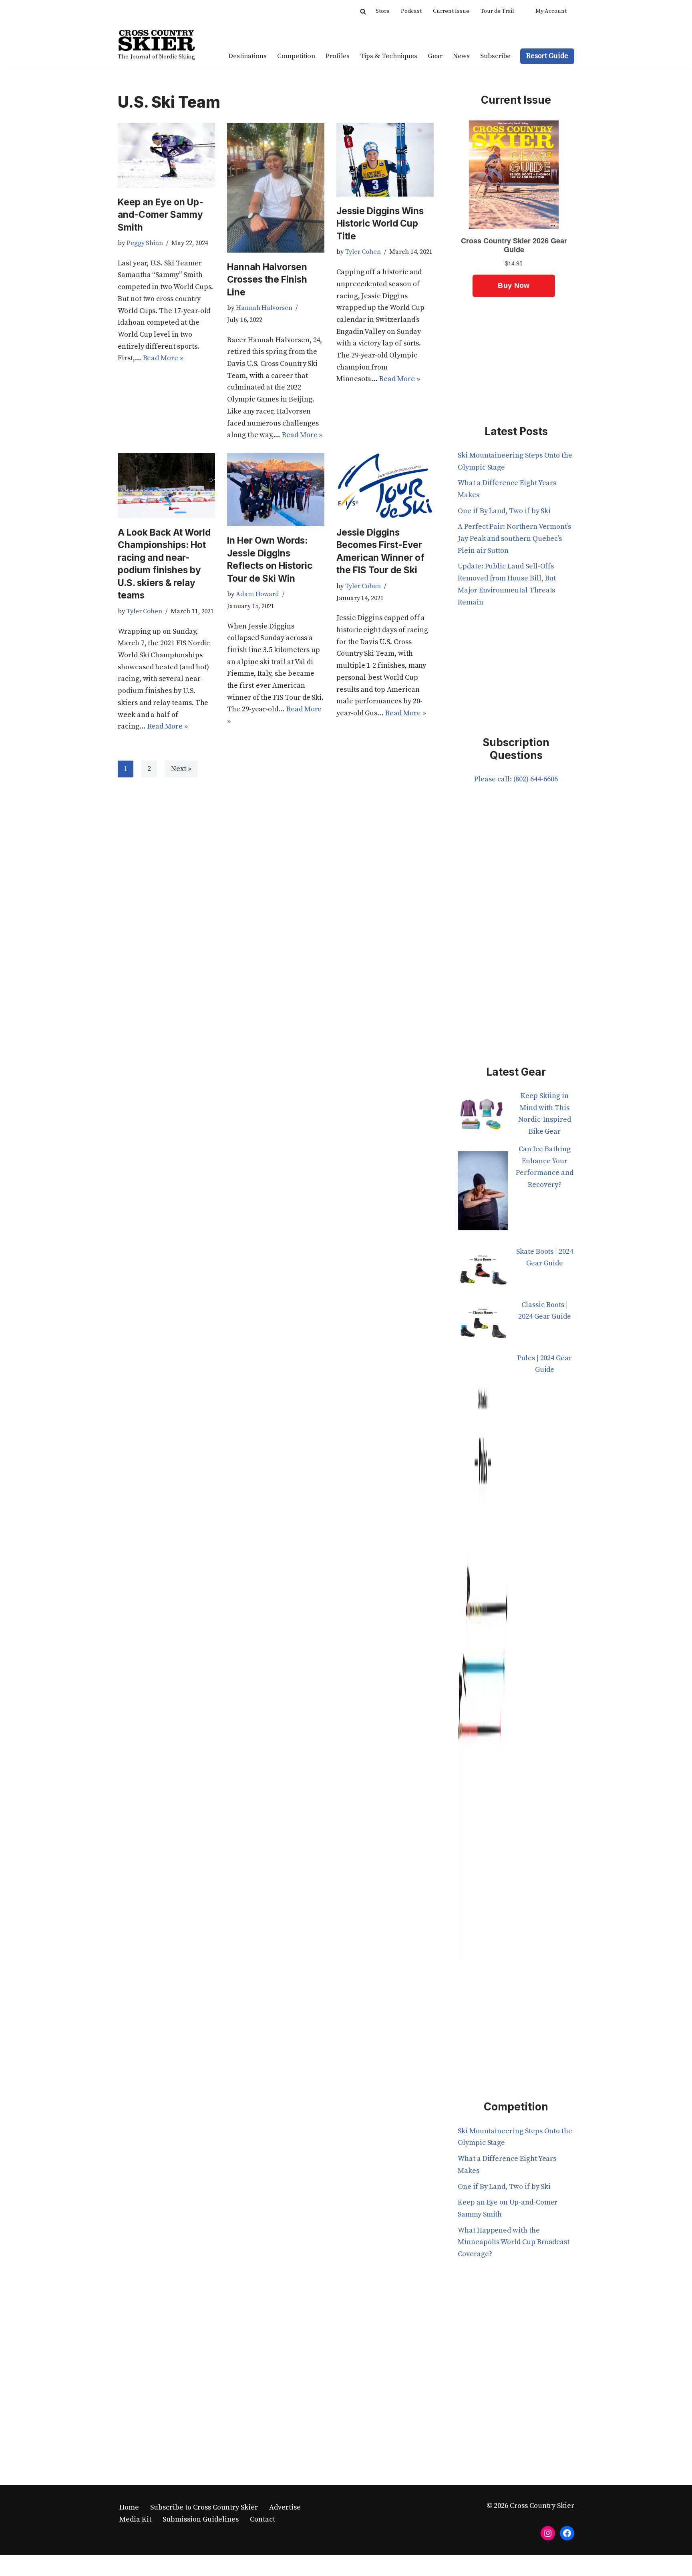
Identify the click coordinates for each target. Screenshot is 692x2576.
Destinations (247, 56)
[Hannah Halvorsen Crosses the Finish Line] (276, 188)
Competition (296, 56)
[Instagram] (548, 2533)
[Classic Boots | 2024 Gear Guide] (483, 1326)
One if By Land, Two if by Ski (504, 511)
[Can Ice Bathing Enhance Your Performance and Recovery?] (483, 1195)
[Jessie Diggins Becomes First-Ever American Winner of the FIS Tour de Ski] (385, 486)
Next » (181, 769)
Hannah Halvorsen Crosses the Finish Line (267, 279)
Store (383, 11)
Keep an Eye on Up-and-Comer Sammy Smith (161, 215)
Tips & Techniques (389, 56)
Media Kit (135, 2519)
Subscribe (495, 56)
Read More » (163, 358)
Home (129, 2507)
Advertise (285, 2507)
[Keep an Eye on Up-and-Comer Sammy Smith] (166, 155)
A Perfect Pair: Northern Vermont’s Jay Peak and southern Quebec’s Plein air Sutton (514, 538)
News (461, 56)
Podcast (411, 11)
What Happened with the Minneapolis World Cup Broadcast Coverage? (514, 2242)
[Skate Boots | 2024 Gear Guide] (483, 1272)
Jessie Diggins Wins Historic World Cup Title (380, 223)
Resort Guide (547, 56)
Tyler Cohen (363, 252)
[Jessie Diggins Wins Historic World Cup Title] (385, 160)
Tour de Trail (497, 11)
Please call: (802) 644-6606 (516, 779)
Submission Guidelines (201, 2519)
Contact (263, 2519)
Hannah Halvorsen (264, 308)
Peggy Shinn (145, 243)
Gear (435, 56)
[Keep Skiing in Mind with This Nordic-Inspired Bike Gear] (483, 1117)
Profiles (338, 56)
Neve (126, 2565)
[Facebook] (567, 2533)
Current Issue (451, 11)
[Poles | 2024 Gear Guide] (483, 1662)
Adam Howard (257, 594)
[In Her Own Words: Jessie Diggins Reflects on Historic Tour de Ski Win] (276, 490)
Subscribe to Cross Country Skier (204, 2507)
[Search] (363, 11)
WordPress (196, 2565)
